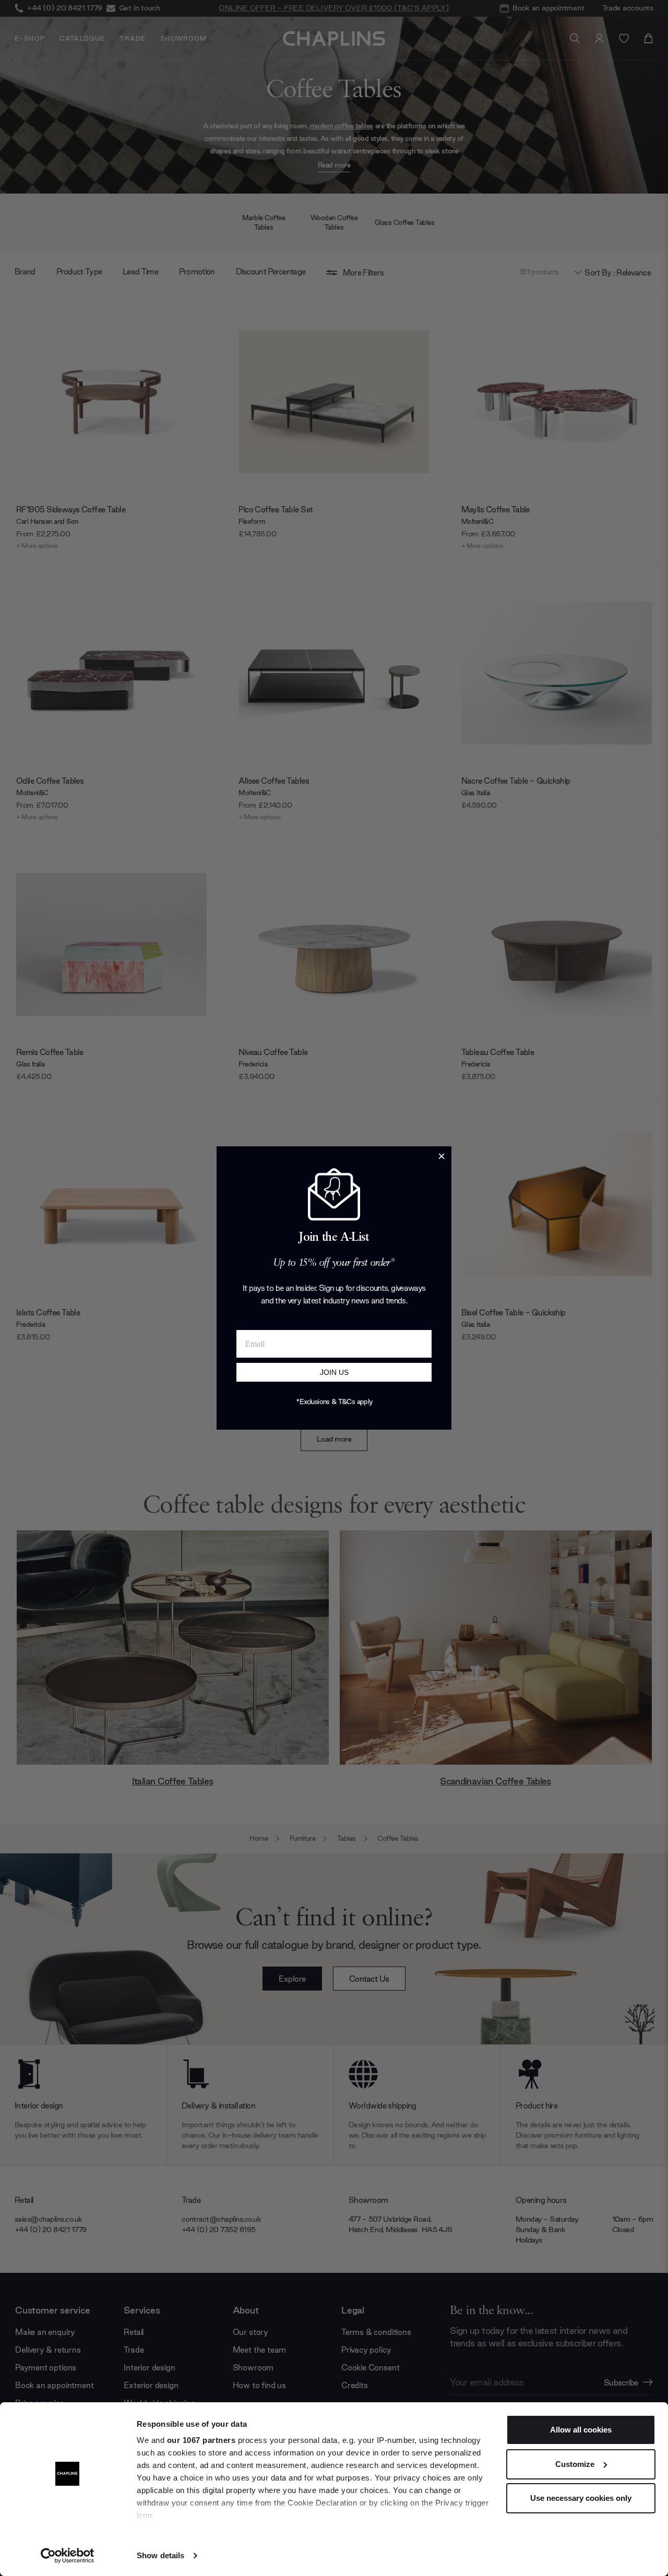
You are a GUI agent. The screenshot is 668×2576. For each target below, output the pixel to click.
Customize (575, 2464)
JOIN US (334, 1372)
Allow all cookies (581, 2430)
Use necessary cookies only (581, 2498)
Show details (160, 2555)
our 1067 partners (201, 2440)
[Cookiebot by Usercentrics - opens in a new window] (68, 2556)
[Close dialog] (442, 1156)
